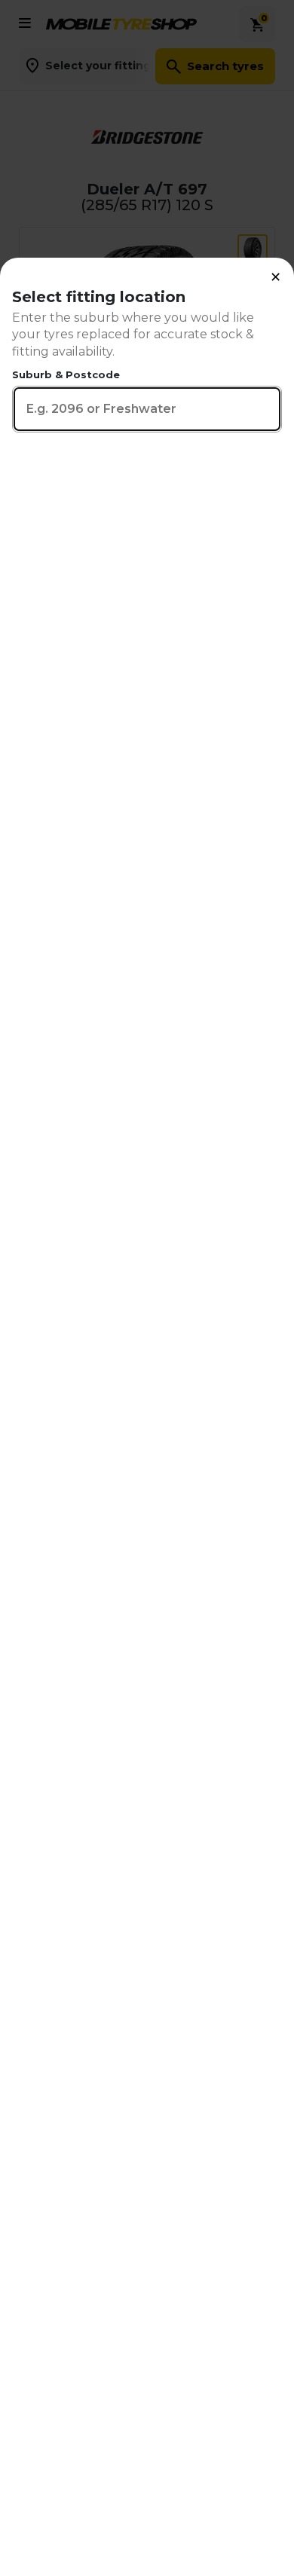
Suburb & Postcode (66, 374)
